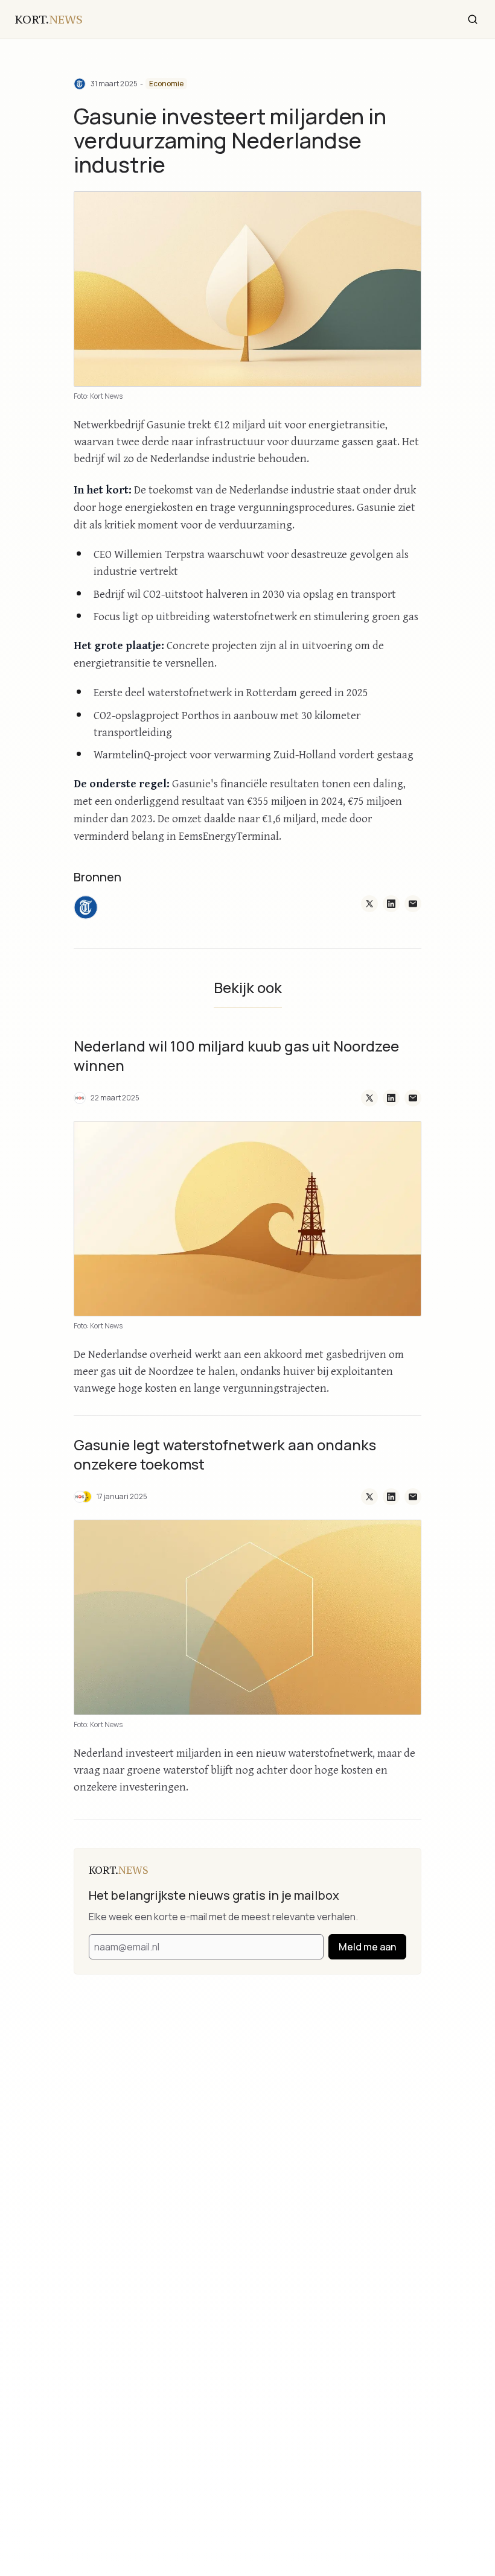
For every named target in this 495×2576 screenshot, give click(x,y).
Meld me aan (367, 1947)
